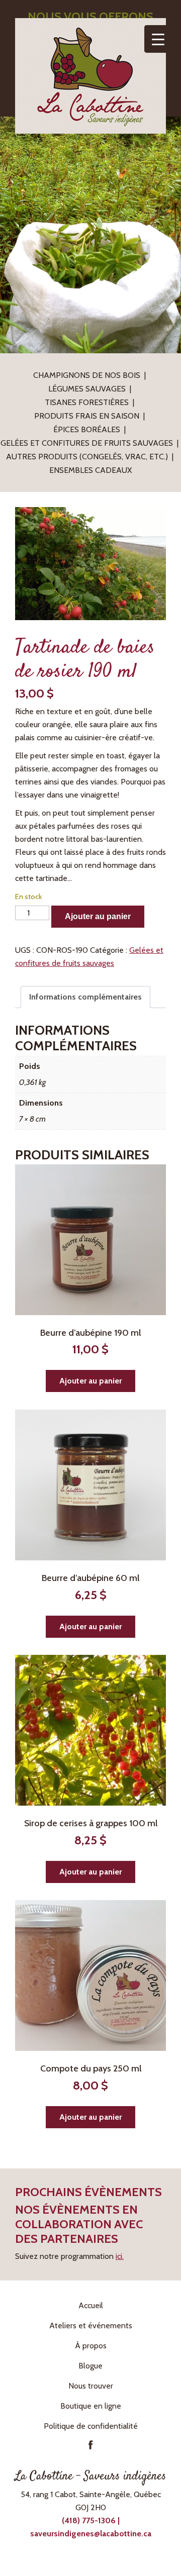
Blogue (90, 2366)
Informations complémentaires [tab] (85, 997)
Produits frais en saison (87, 416)
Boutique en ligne (91, 2406)
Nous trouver (91, 2386)
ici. (120, 2256)
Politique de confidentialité (91, 2426)
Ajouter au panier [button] (90, 1381)
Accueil (91, 2305)
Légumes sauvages (87, 389)
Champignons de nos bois (87, 375)
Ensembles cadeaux (90, 470)
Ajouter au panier (98, 916)
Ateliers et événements (91, 2325)
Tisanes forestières (87, 402)
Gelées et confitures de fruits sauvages (87, 443)
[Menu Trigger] (158, 39)
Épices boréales (87, 429)
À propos (91, 2346)
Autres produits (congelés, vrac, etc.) (87, 457)
